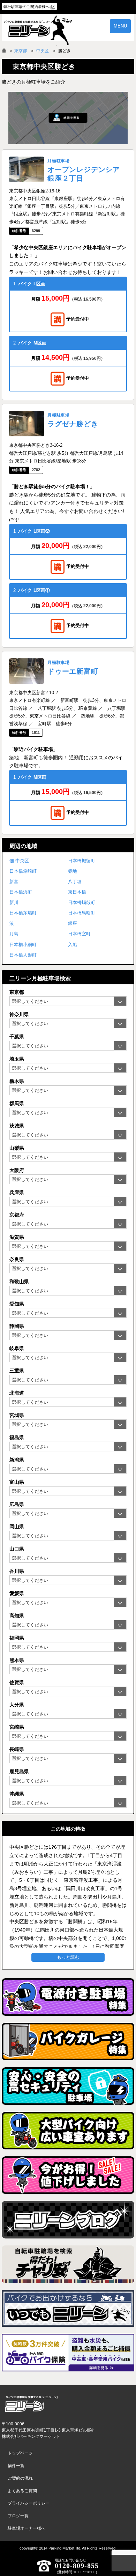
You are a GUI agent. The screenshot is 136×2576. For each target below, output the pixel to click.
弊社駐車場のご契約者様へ (27, 7)
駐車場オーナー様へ (27, 2528)
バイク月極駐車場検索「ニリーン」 (31, 2404)
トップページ (20, 2453)
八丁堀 (75, 882)
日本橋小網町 (23, 945)
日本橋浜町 (21, 892)
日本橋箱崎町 (23, 871)
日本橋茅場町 (23, 913)
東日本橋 (77, 892)
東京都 (21, 51)
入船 (73, 945)
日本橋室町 (79, 934)
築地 (73, 871)
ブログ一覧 (18, 2516)
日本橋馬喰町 (82, 913)
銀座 (73, 923)
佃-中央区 (19, 861)
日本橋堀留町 (82, 861)
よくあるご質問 (22, 2491)
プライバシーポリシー (29, 2503)
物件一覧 (16, 2466)
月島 (14, 934)
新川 (14, 902)
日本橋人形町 (23, 955)
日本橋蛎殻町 (82, 902)
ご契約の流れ (20, 2478)
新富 (14, 882)
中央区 (43, 51)
